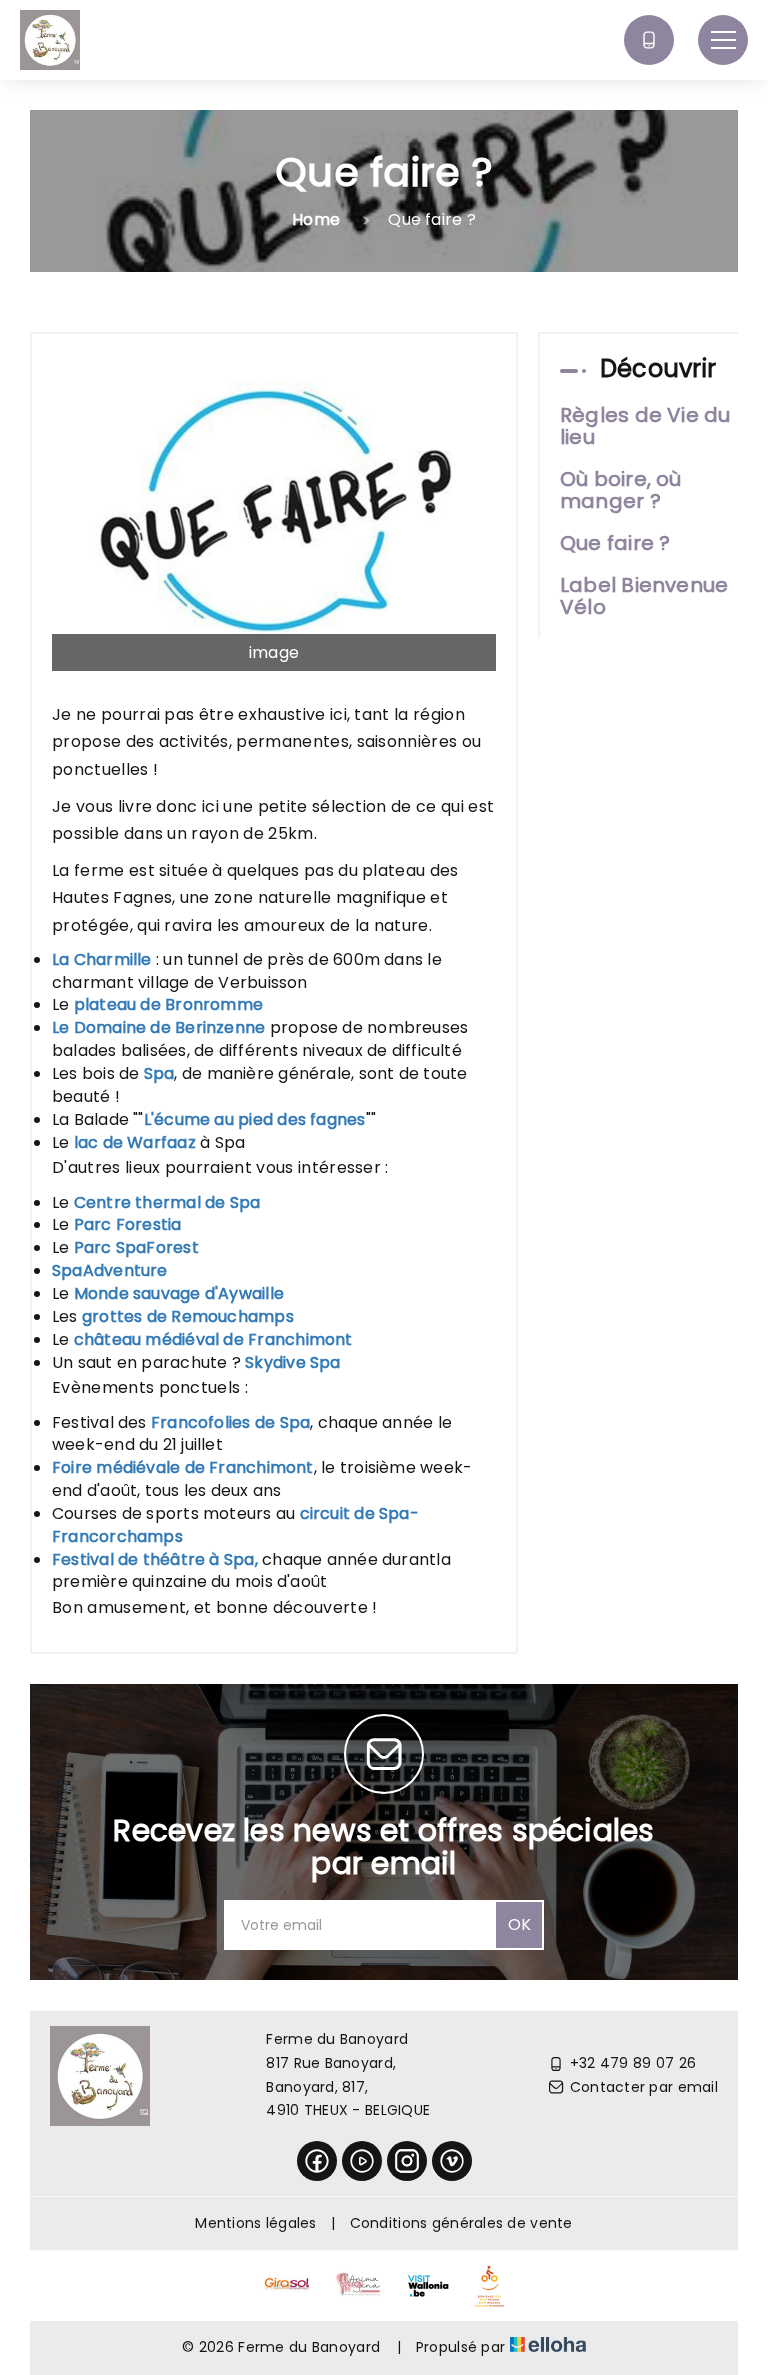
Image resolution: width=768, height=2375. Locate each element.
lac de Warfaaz (135, 1142)
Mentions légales (255, 2223)
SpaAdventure (110, 1270)
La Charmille (102, 959)
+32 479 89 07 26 (633, 2063)
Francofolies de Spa (230, 1422)
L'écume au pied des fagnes (255, 1119)
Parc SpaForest (136, 1247)
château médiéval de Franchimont (213, 1339)
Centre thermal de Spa (167, 1202)
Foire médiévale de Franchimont (183, 1467)
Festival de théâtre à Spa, (155, 1559)
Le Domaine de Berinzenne (158, 1027)
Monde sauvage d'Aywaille (179, 1293)
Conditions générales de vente (461, 2223)
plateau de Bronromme (168, 1004)
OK (519, 1924)
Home (316, 219)
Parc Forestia (128, 1224)
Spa (159, 1073)
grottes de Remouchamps (188, 1316)
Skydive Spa (292, 1362)
